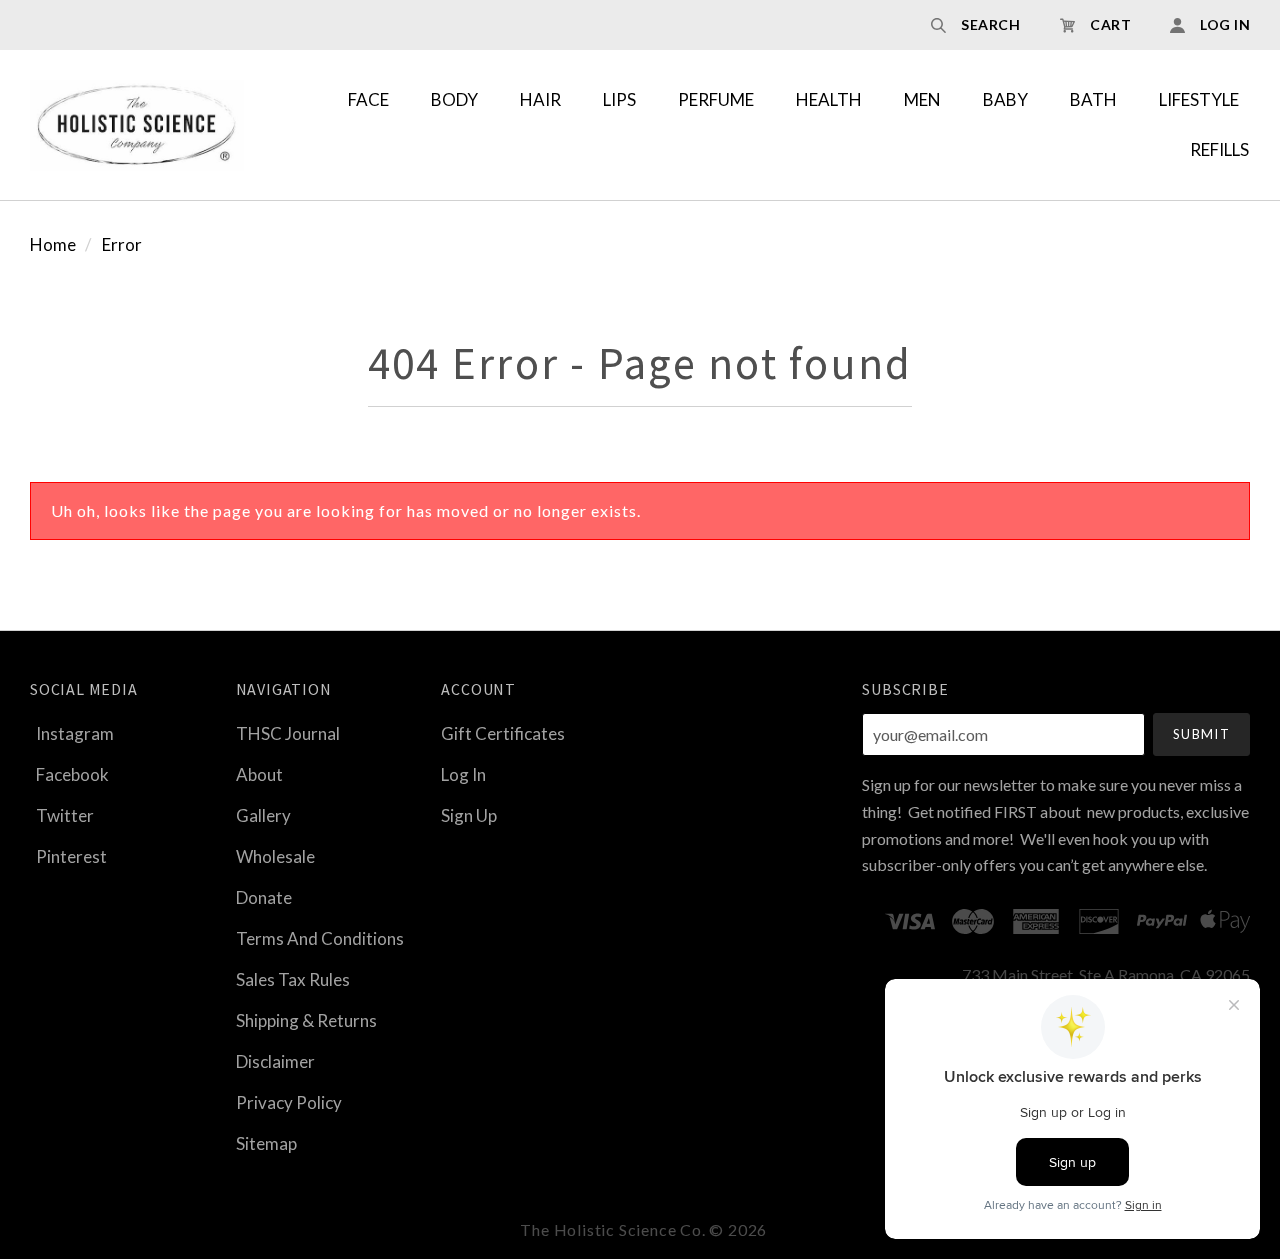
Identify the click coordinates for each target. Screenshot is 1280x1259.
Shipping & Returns (306, 1020)
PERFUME (716, 99)
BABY (1005, 99)
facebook (72, 774)
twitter (65, 815)
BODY (454, 99)
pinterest (71, 855)
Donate (264, 897)
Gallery (263, 815)
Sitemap (266, 1142)
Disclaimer (275, 1061)
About (259, 774)
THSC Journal (288, 733)
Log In (463, 774)
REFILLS (1219, 149)
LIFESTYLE (1199, 99)
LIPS (619, 99)
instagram (75, 733)
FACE (368, 99)
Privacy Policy (289, 1102)
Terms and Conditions (320, 938)
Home (53, 244)
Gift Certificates (503, 733)
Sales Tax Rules (293, 979)
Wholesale (275, 856)
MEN (922, 99)
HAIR (540, 99)
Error (122, 244)
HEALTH (829, 99)
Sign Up (469, 814)
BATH (1093, 99)
